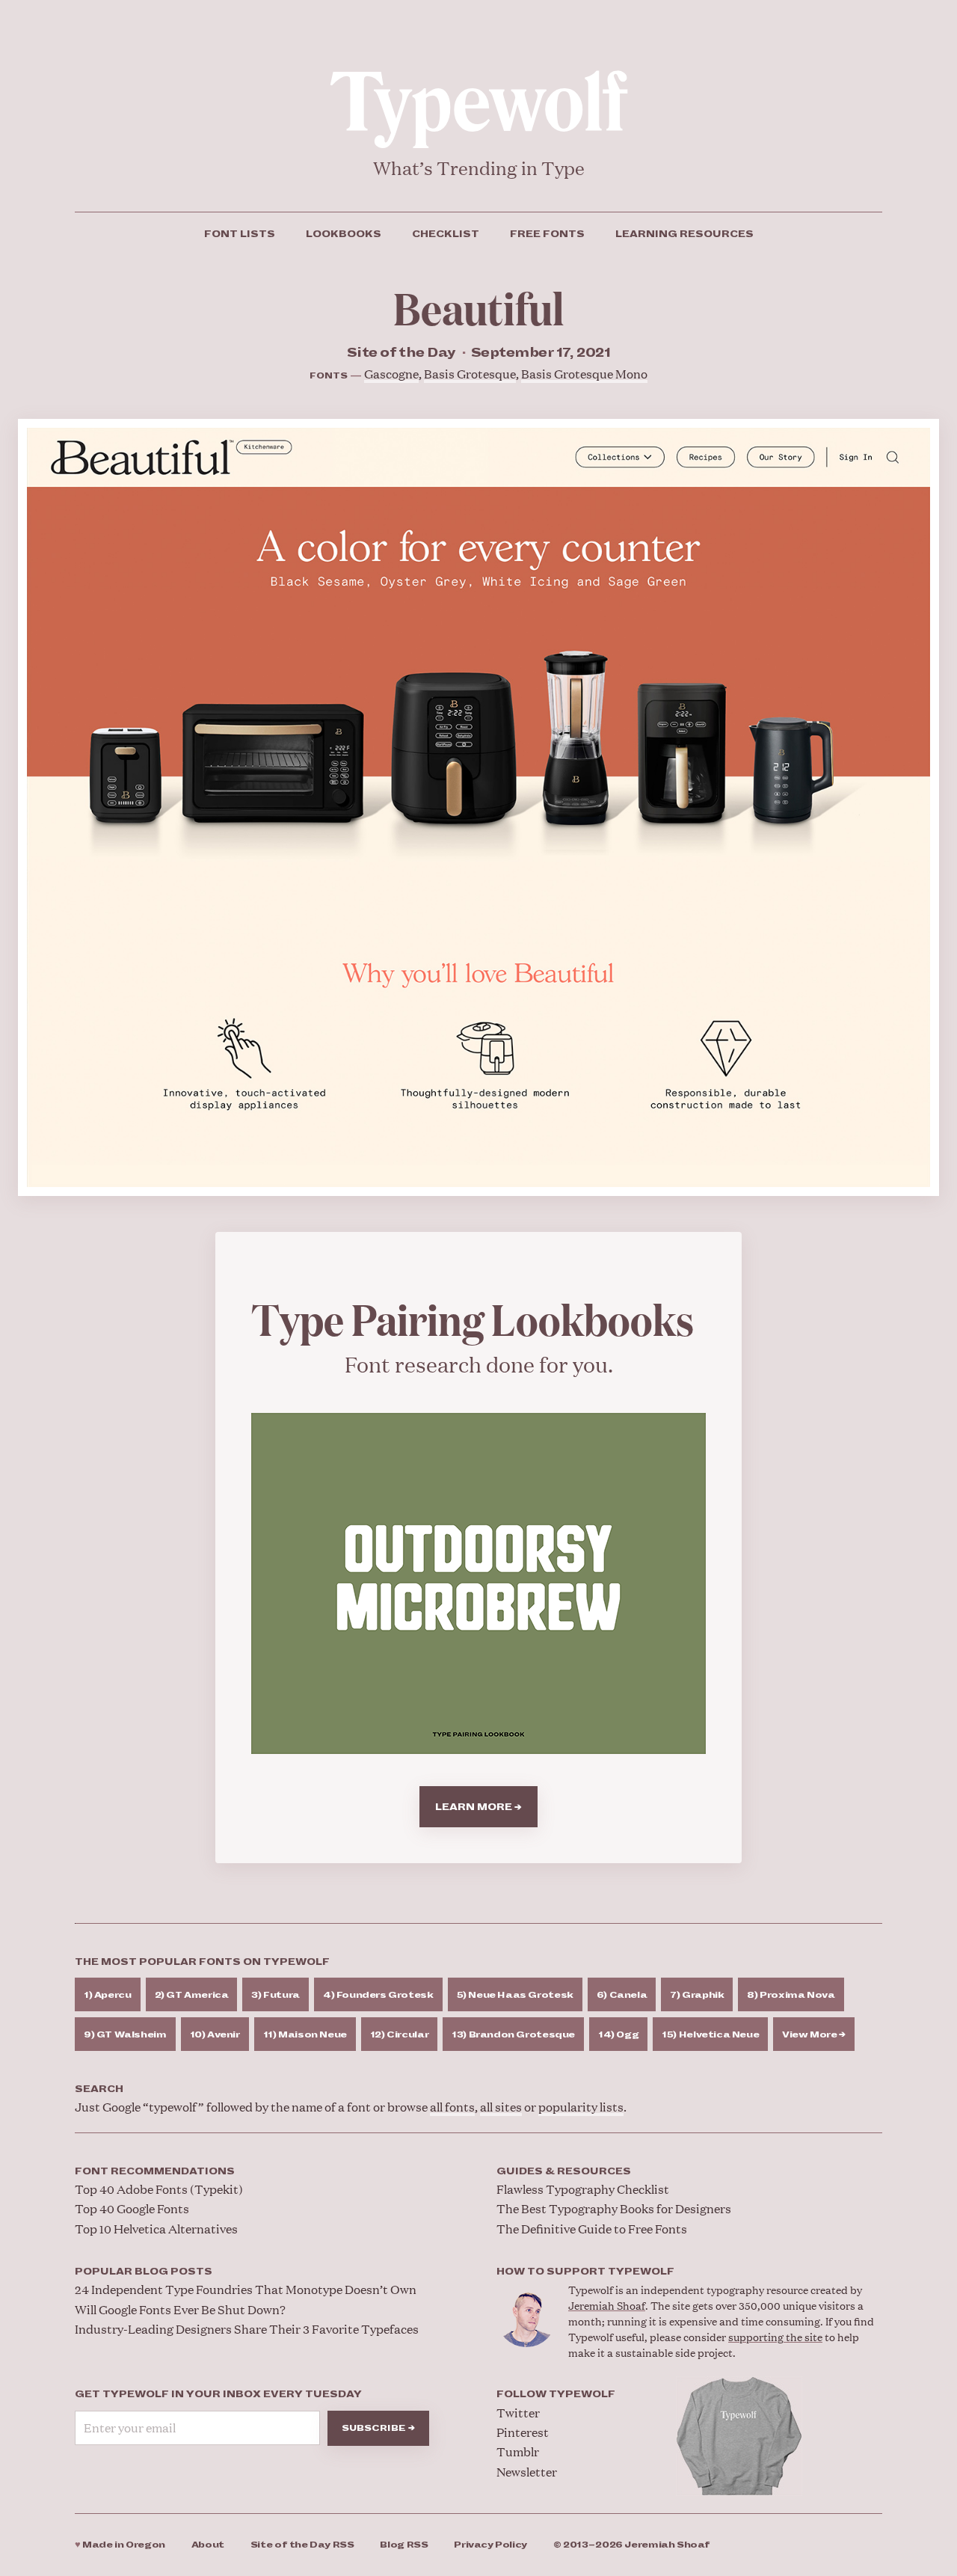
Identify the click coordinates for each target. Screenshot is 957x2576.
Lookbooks (344, 234)
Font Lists (240, 234)
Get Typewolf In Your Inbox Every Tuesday (218, 2394)
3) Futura (276, 1995)
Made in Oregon (120, 2545)
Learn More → (478, 1807)
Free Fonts (547, 234)
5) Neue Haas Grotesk (515, 1995)
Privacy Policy (490, 2545)
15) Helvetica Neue (710, 2035)
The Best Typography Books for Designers (614, 2208)
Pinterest (523, 2432)
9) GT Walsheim (125, 2035)
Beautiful (478, 307)
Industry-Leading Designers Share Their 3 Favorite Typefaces (247, 2329)
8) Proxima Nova (791, 1995)
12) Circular (399, 2035)
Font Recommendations (155, 2171)
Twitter (518, 2413)
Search (99, 2089)
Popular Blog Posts (144, 2272)
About (208, 2545)
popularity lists (581, 2107)
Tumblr (518, 2451)
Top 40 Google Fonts (132, 2208)
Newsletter (527, 2472)
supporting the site (775, 2336)
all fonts (452, 2107)
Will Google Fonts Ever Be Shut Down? (180, 2309)
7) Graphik (697, 1995)
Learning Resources (684, 234)
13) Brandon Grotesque (513, 2035)
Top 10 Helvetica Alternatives (156, 2229)
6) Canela (622, 1995)
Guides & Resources (564, 2171)
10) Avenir (215, 2035)
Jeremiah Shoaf (607, 2305)
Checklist (446, 234)
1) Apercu (108, 1995)
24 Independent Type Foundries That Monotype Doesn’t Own (246, 2289)
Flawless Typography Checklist (583, 2189)
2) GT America (192, 1995)
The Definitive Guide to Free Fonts (592, 2229)
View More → (814, 2035)
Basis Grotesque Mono (584, 374)
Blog (404, 2545)
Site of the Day (302, 2545)
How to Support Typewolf (585, 2272)
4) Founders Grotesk (378, 1995)
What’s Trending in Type (479, 168)
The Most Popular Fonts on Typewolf (202, 1962)
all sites (501, 2107)
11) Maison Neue (305, 2035)
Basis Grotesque (470, 374)
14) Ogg (618, 2035)
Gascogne (391, 374)
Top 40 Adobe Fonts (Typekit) (159, 2189)
